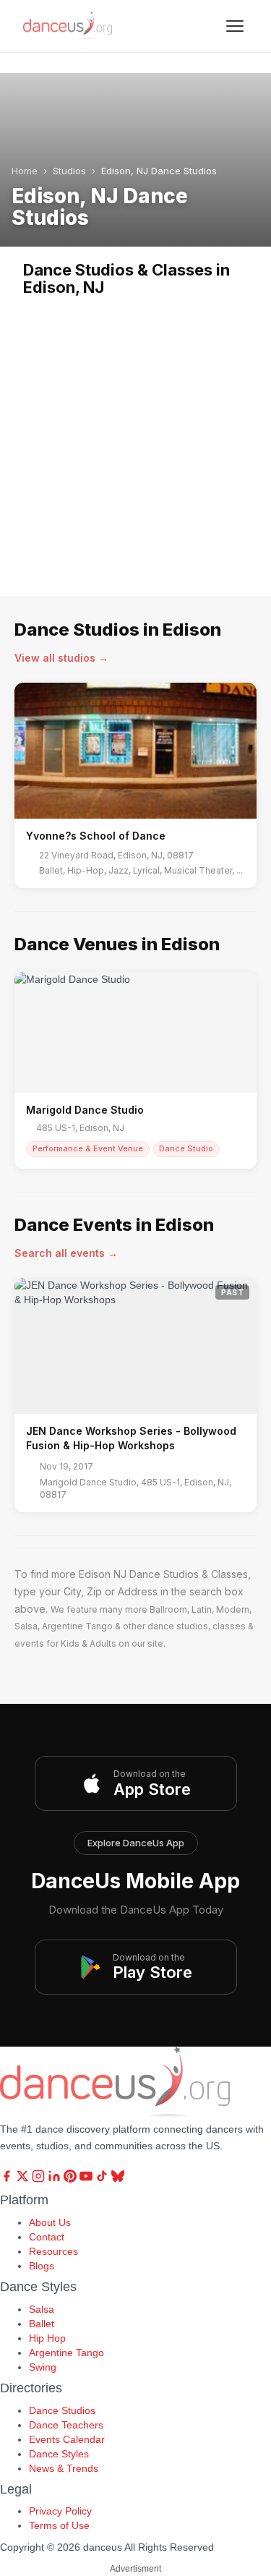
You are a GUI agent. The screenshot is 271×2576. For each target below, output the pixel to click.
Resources (53, 2251)
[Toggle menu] (235, 26)
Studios (69, 171)
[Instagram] (40, 2179)
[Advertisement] (135, 439)
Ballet (42, 2324)
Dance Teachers (66, 2425)
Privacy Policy (60, 2511)
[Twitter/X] (24, 2179)
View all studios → (61, 658)
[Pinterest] (72, 2179)
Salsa (42, 2309)
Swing (43, 2367)
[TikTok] (103, 2179)
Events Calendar (67, 2439)
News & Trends (64, 2468)
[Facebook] (8, 2179)
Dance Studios (62, 2410)
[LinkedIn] (56, 2179)
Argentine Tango (66, 2353)
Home (25, 171)
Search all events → (66, 1253)
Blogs (42, 2266)
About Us (50, 2222)
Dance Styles (59, 2454)
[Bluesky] (118, 2179)
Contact (47, 2237)
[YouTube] (87, 2179)
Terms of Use (59, 2525)
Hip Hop (47, 2338)
